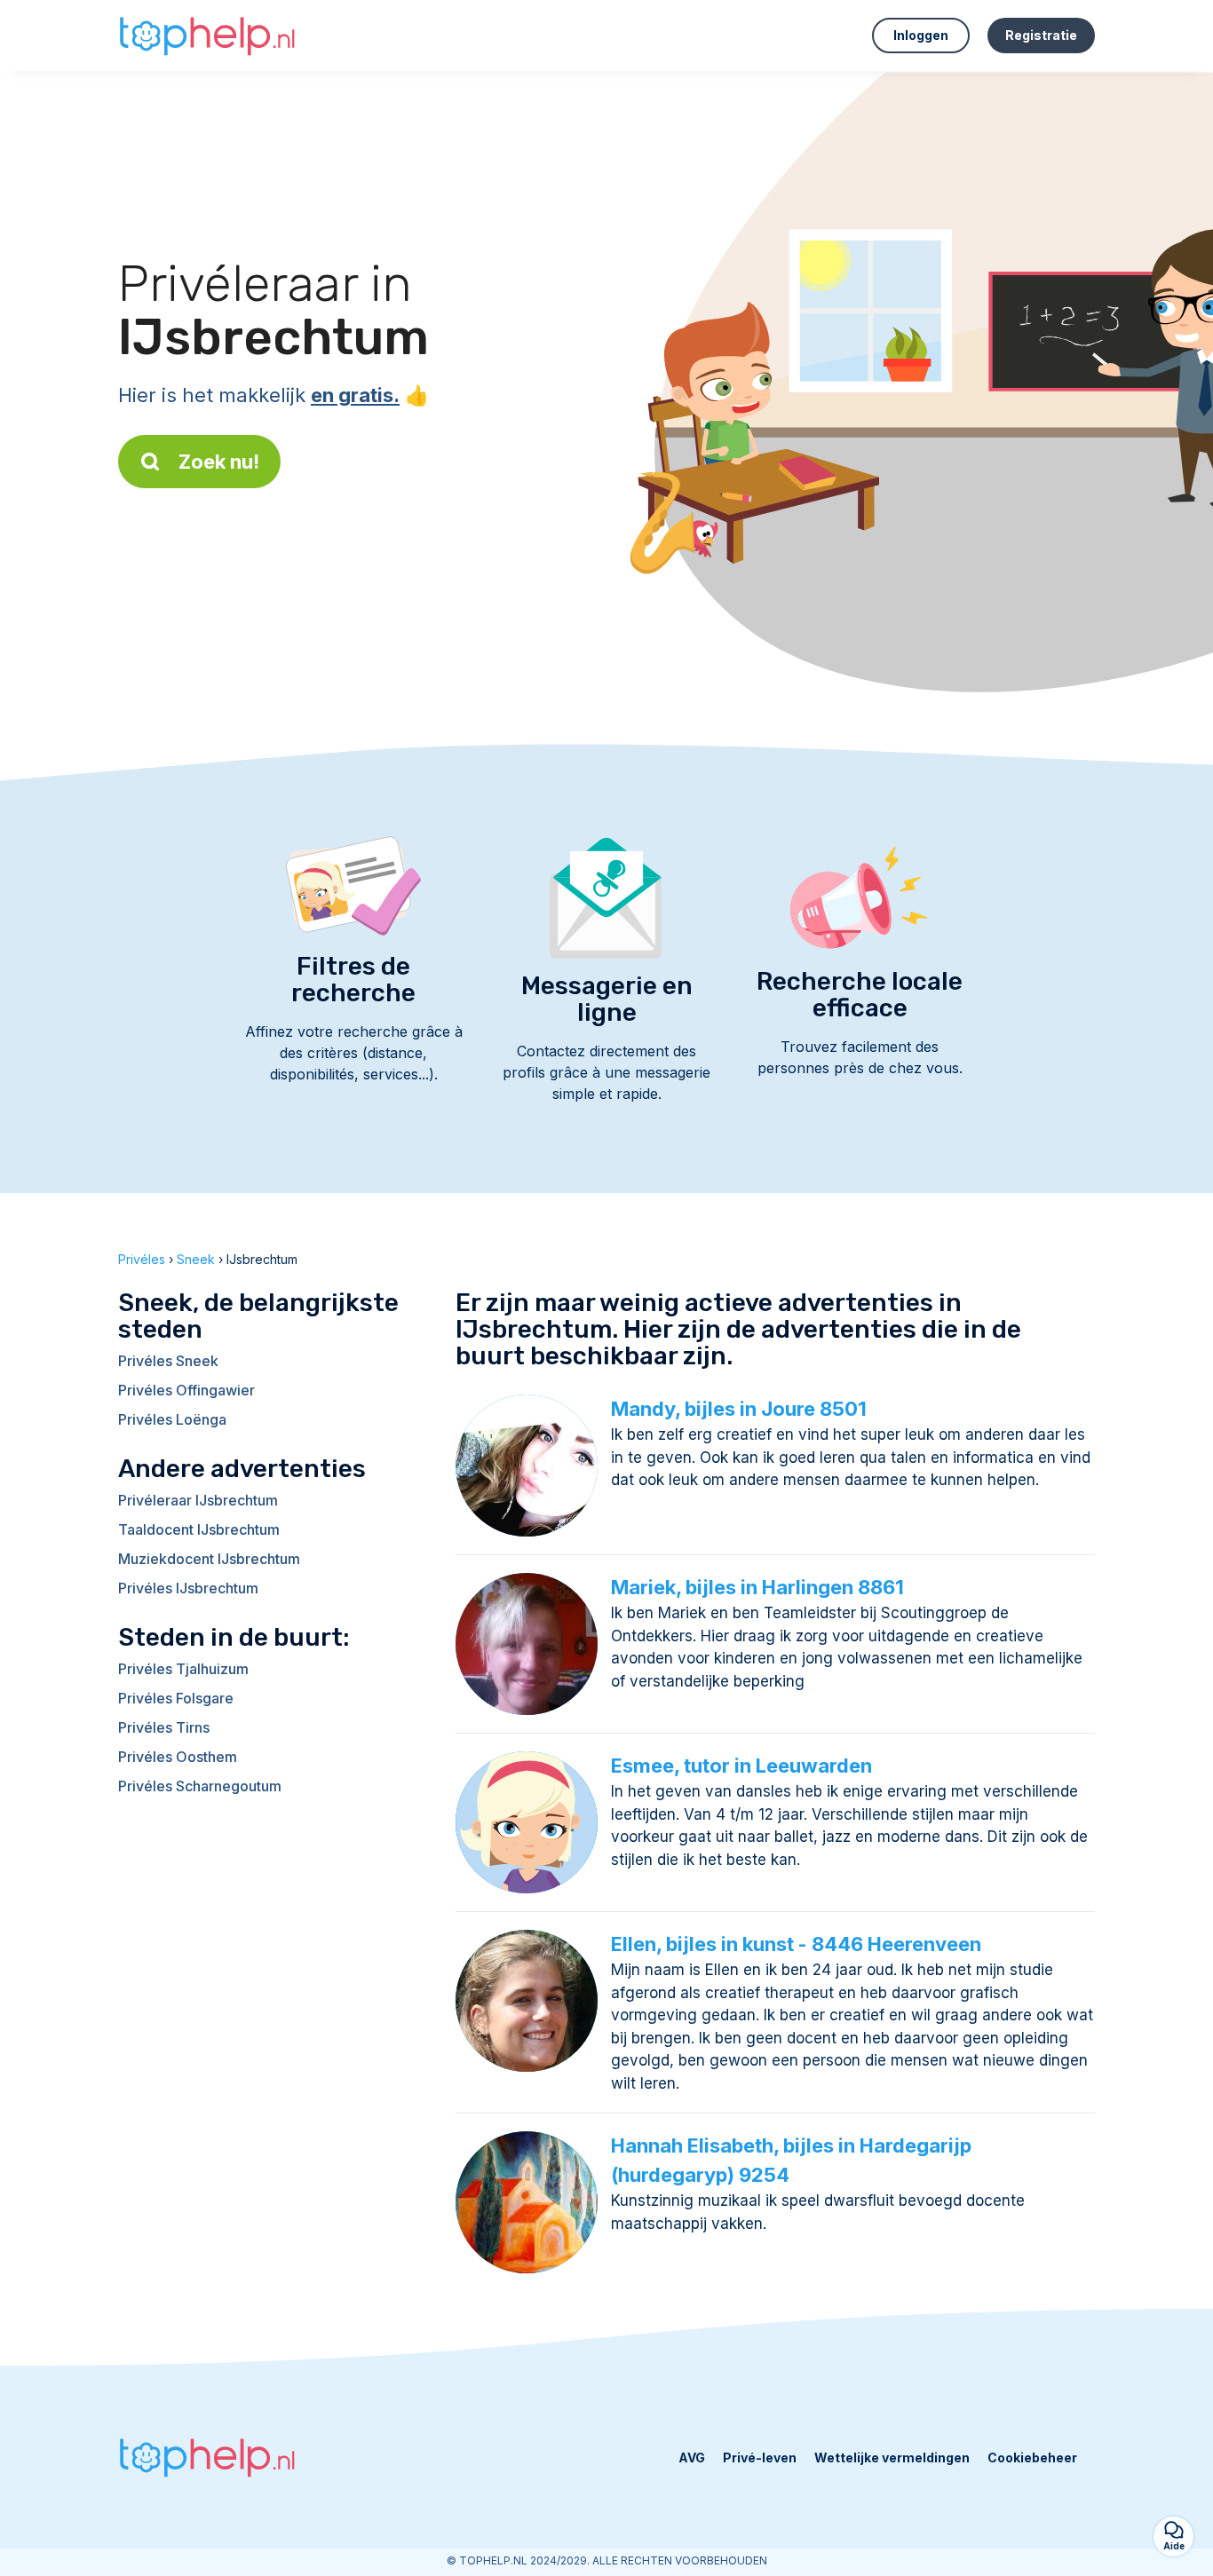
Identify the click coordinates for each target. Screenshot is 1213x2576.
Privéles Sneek (168, 1361)
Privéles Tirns (164, 1727)
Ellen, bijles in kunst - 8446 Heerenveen (796, 1944)
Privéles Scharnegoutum (200, 1786)
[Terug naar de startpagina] (207, 36)
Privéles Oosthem (178, 1757)
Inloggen (921, 35)
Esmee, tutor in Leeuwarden (741, 1766)
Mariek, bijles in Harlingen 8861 (757, 1587)
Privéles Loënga (172, 1419)
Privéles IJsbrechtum (188, 1588)
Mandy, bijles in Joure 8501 (739, 1409)
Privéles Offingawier (186, 1390)
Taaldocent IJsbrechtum (199, 1529)
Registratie (1041, 35)
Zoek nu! (219, 462)
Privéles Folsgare (176, 1698)
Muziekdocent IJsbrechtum (209, 1559)
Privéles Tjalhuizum (183, 1669)
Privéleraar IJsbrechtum (198, 1500)
